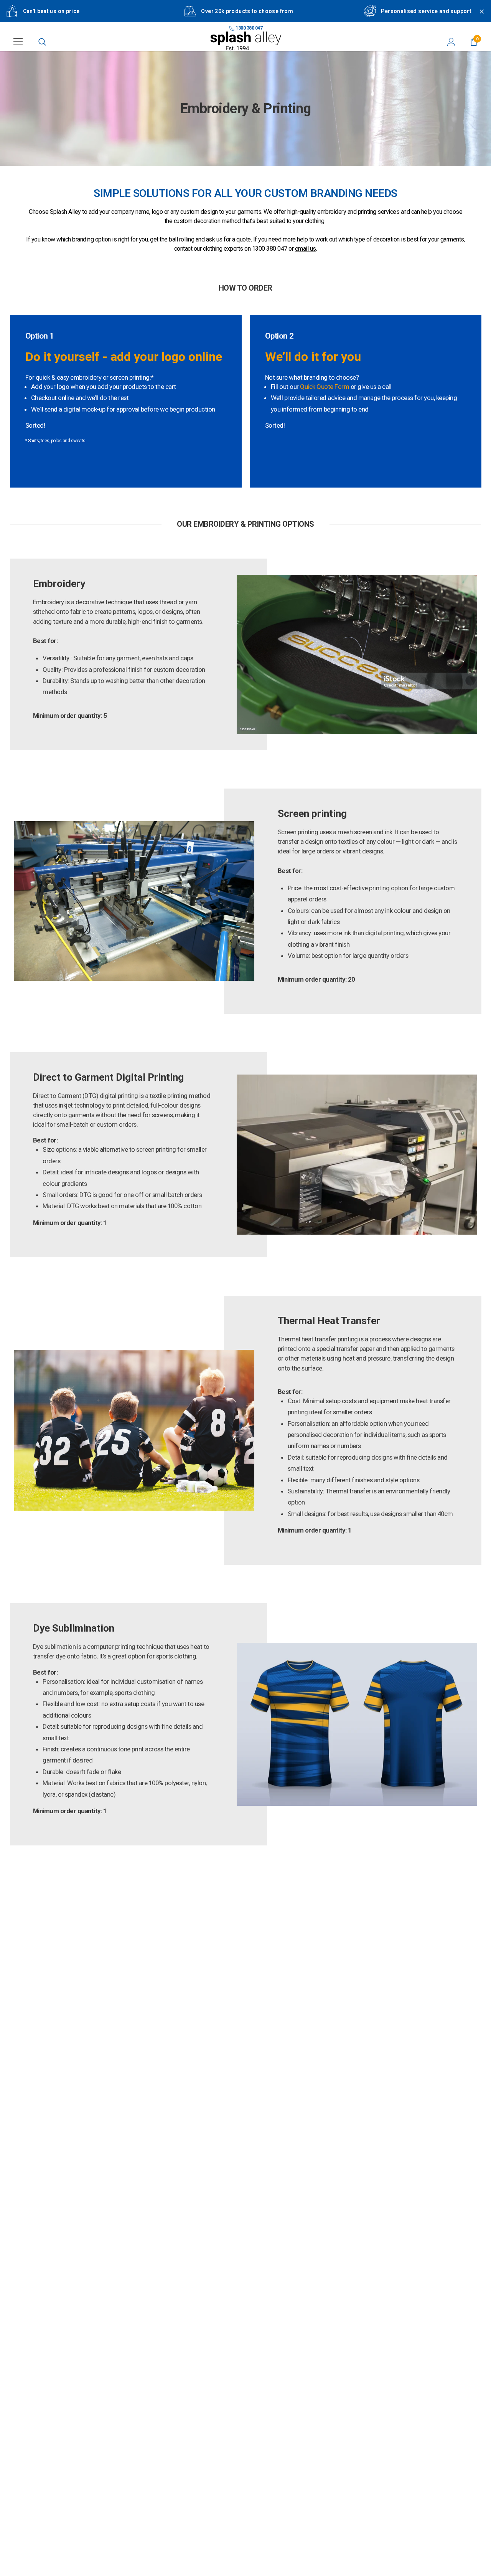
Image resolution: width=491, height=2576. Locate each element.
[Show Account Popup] (451, 42)
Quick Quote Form (325, 387)
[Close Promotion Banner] (478, 16)
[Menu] (18, 42)
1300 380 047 (249, 28)
